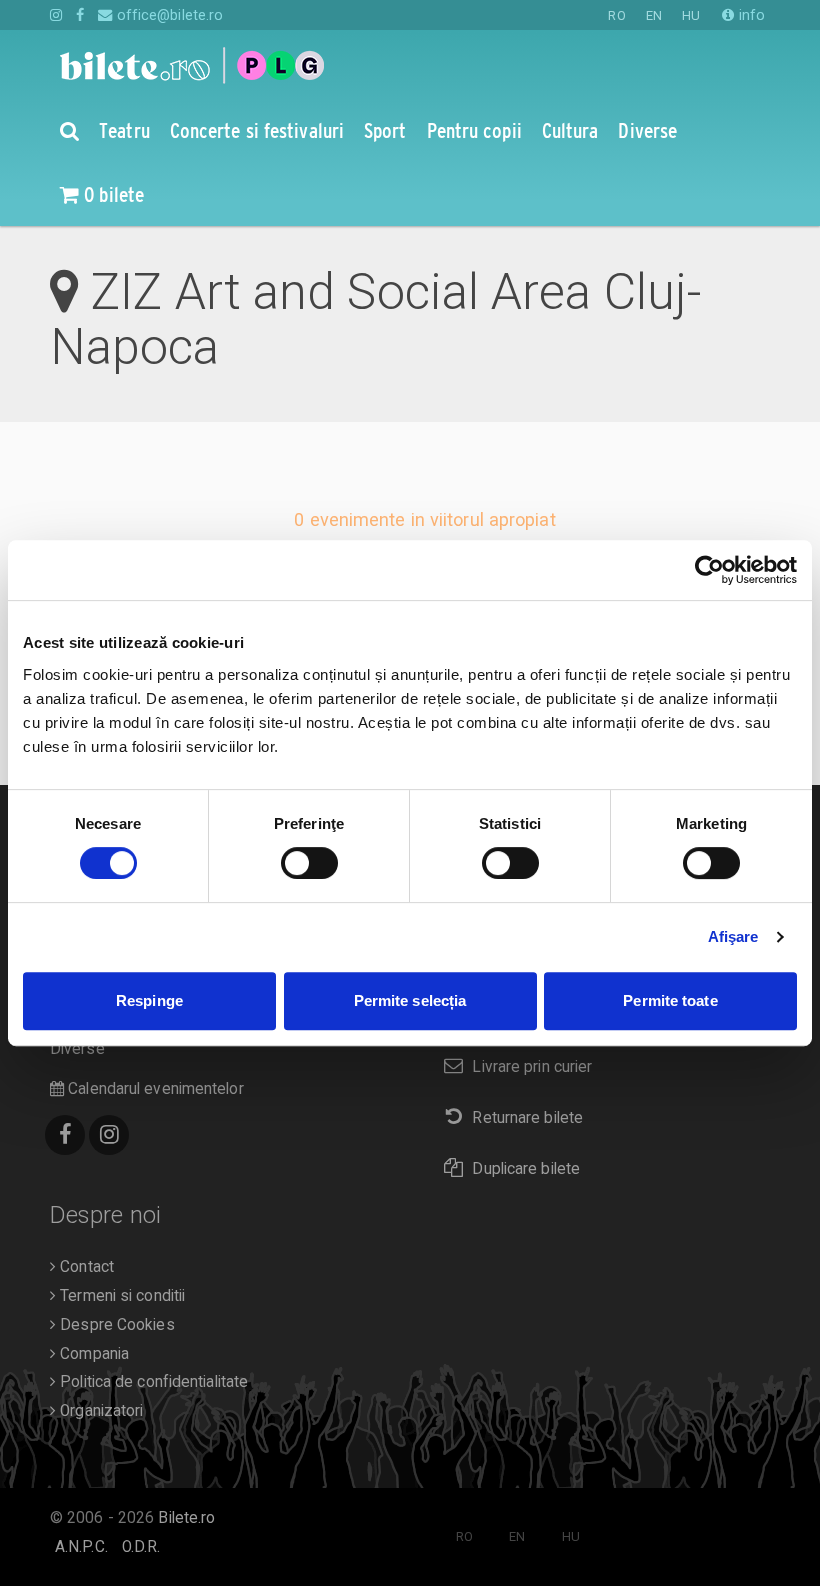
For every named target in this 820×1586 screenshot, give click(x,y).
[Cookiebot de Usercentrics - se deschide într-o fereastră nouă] (709, 570)
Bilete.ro (186, 1518)
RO (616, 15)
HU (691, 15)
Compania (92, 1354)
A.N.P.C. (81, 1547)
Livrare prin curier (532, 1067)
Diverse (77, 1049)
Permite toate (670, 1000)
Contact (85, 1267)
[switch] (309, 863)
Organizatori (99, 1411)
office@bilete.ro (168, 15)
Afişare (733, 936)
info (750, 15)
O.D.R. (141, 1547)
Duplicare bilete (526, 1169)
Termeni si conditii (120, 1296)
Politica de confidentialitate (152, 1382)
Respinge (149, 1000)
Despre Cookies (115, 1325)
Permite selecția (410, 1000)
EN (654, 15)
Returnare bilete (527, 1118)
